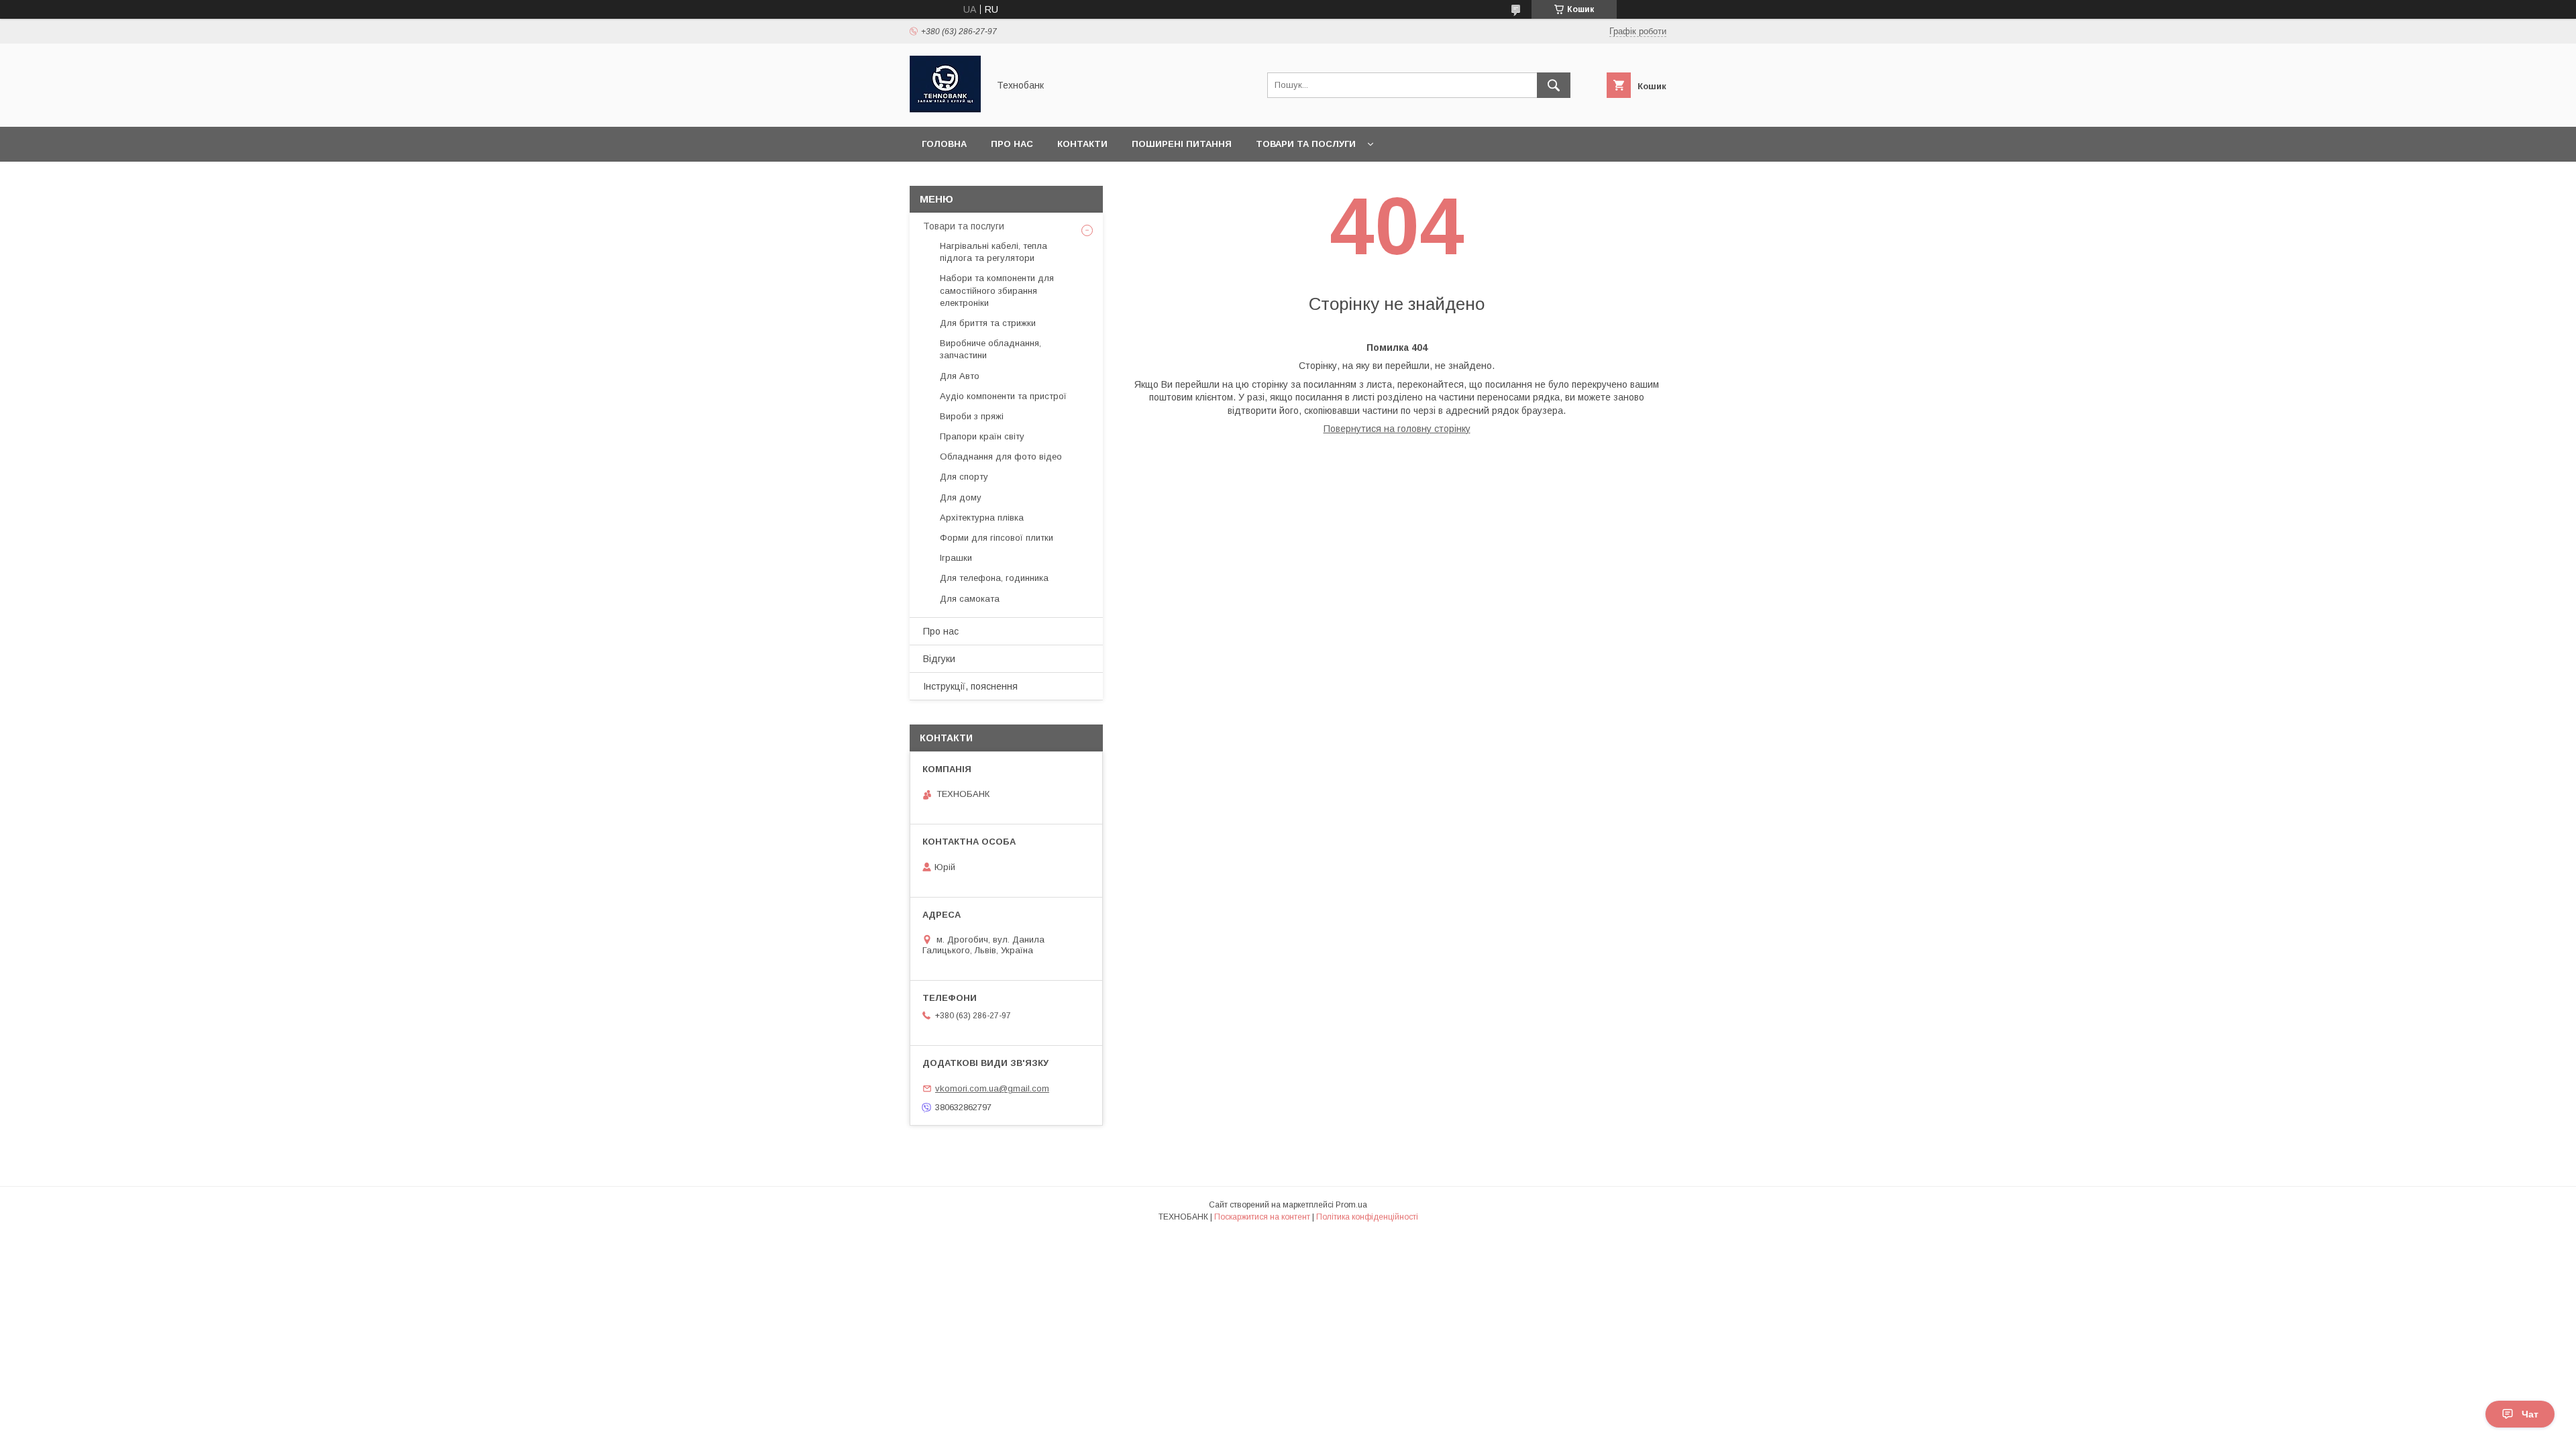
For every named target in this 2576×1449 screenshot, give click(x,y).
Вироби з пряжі (972, 416)
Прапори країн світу (982, 436)
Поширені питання (1182, 144)
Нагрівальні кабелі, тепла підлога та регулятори (994, 252)
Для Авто (960, 376)
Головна (944, 144)
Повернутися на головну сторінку (1397, 429)
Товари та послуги (1306, 144)
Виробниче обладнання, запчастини (990, 349)
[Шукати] (1554, 85)
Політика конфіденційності (1367, 1217)
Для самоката (970, 599)
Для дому (961, 497)
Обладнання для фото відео (1001, 457)
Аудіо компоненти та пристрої (1003, 396)
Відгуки (939, 659)
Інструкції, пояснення (970, 686)
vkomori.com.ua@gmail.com (992, 1088)
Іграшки (956, 558)
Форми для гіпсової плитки (997, 538)
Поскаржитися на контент (1262, 1217)
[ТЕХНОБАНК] (945, 109)
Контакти (1082, 144)
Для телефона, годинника (994, 578)
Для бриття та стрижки (988, 323)
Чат (2530, 1414)
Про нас (1012, 144)
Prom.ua (1351, 1205)
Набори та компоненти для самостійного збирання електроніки (997, 290)
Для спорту (964, 477)
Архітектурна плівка (982, 518)
